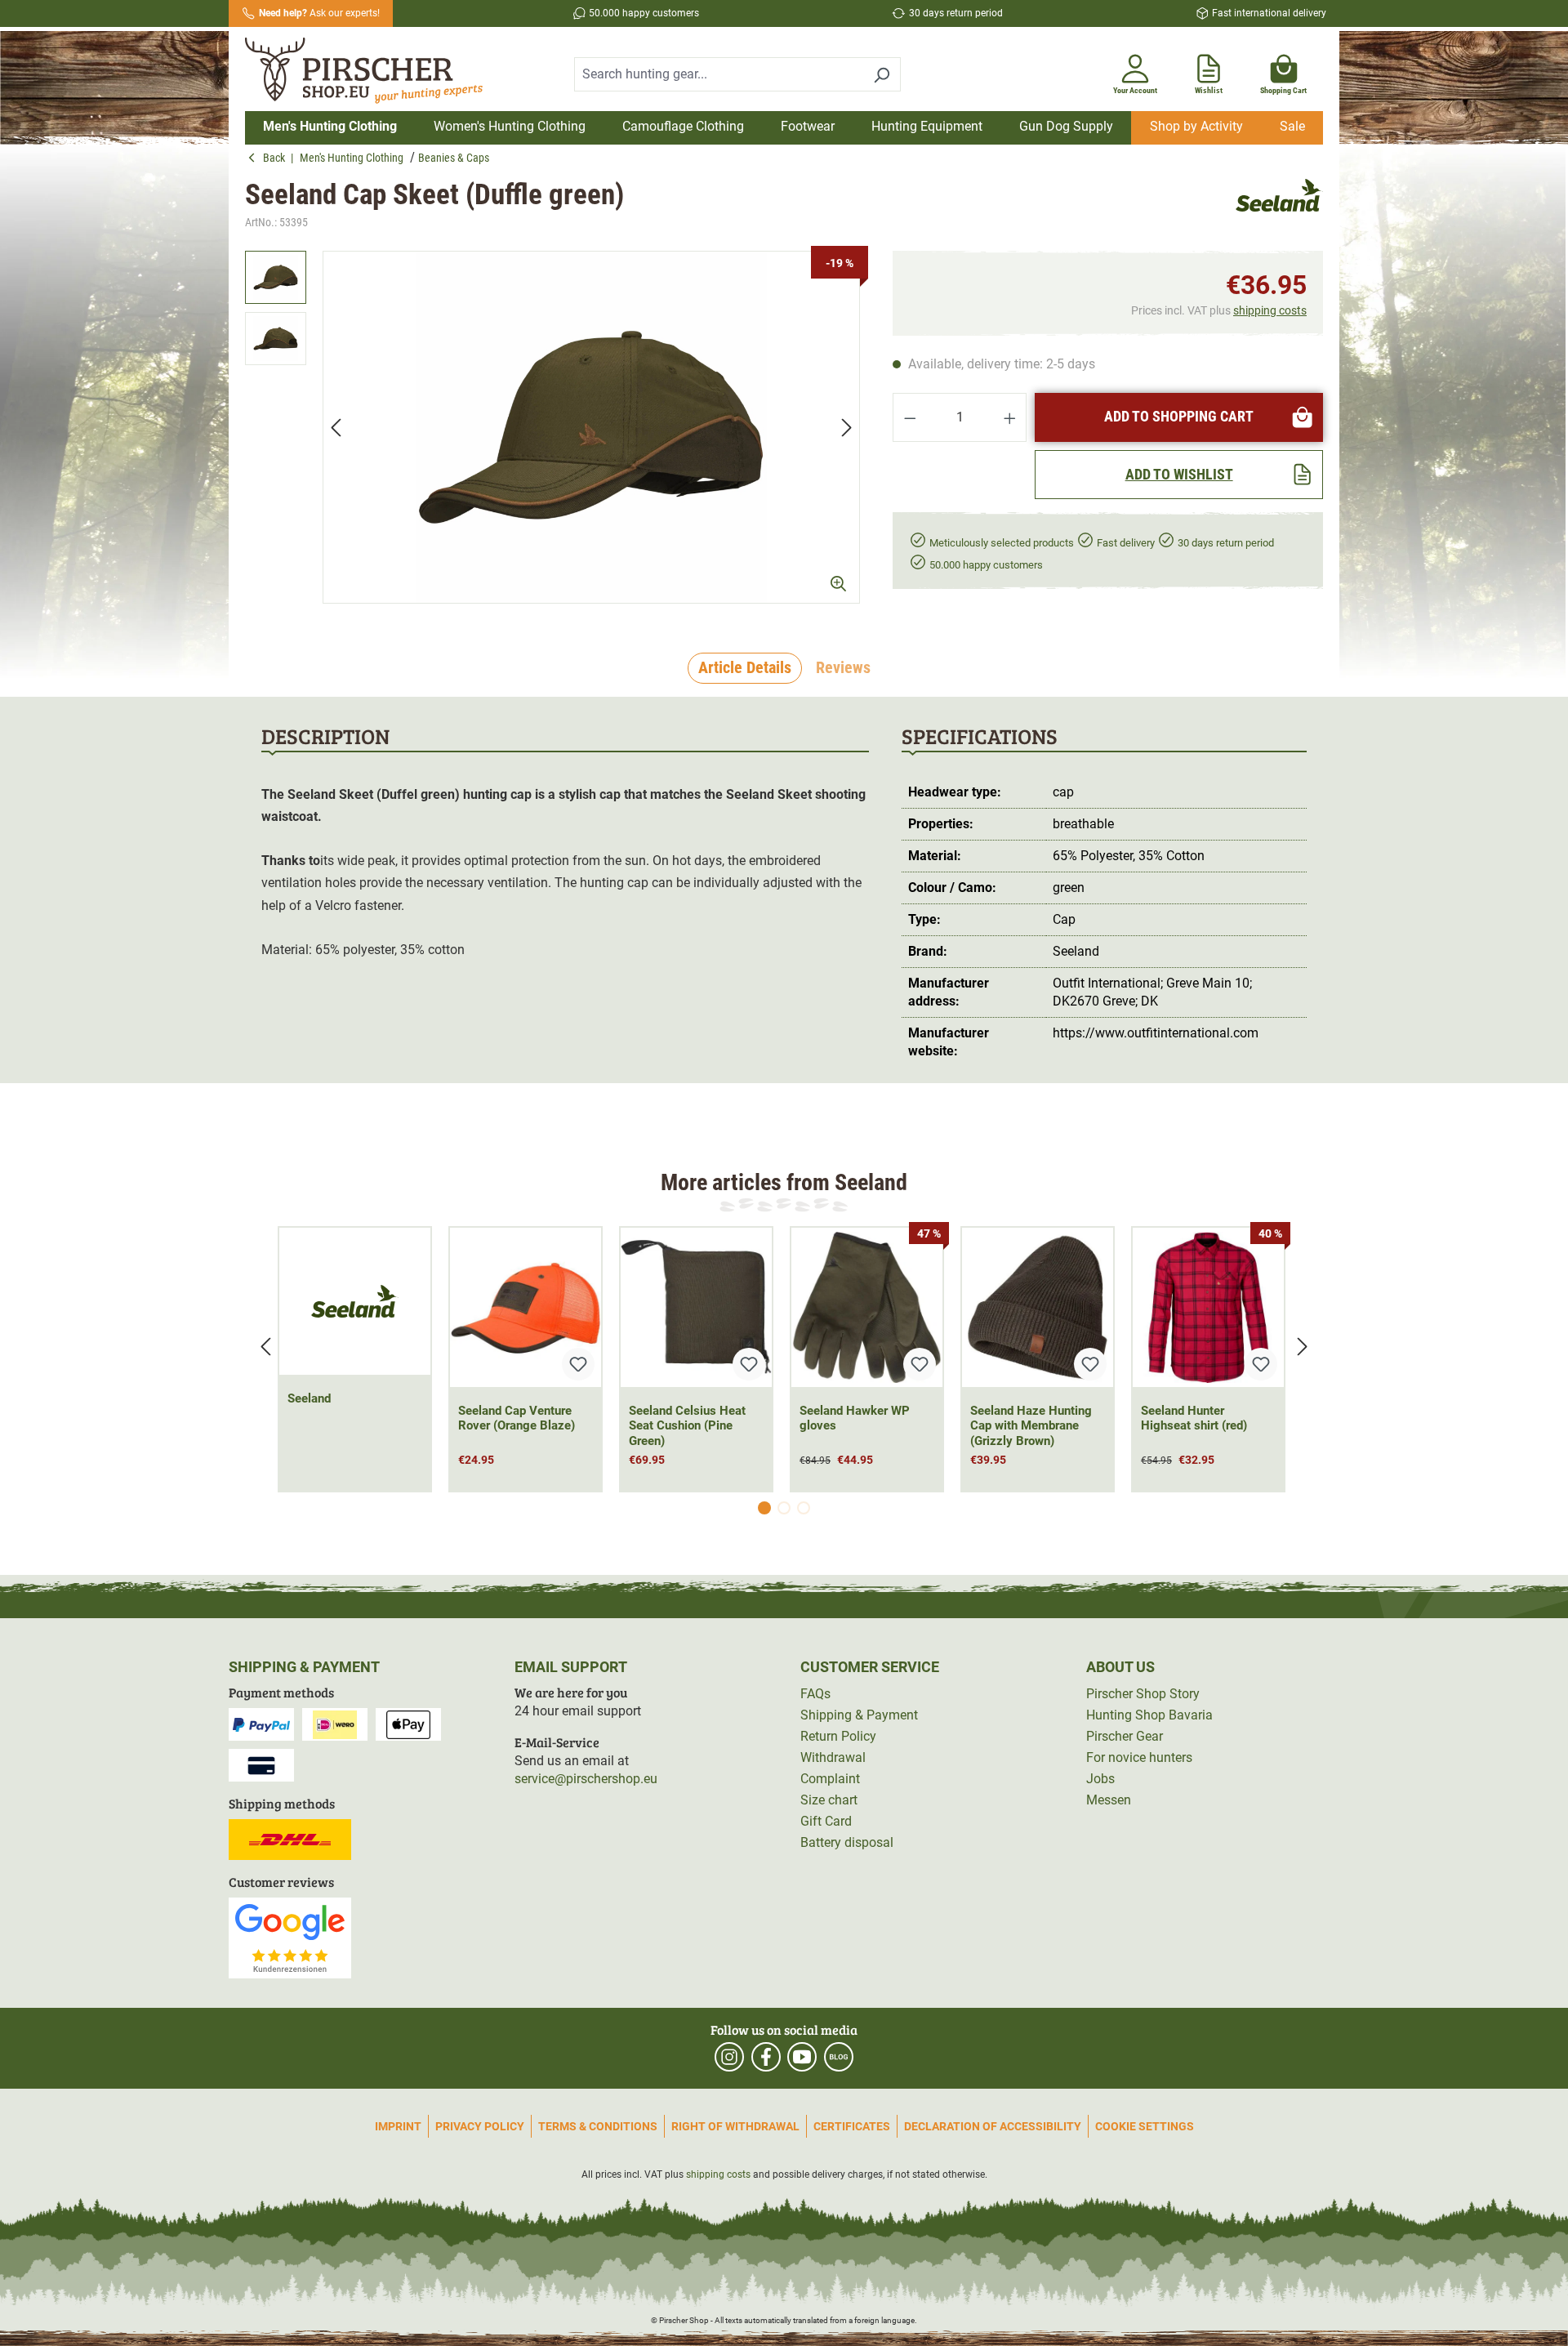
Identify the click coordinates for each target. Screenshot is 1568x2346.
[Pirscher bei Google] (290, 1937)
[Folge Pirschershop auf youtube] (802, 2057)
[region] (552, 427)
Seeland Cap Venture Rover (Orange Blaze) (517, 1418)
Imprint (398, 2126)
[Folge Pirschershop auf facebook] (766, 2057)
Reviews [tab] (843, 667)
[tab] (745, 668)
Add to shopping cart (1179, 416)
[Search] (882, 74)
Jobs (1100, 1779)
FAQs (815, 1694)
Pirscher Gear (1125, 1736)
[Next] (847, 428)
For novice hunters (1139, 1757)
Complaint (830, 1779)
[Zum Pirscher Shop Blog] (839, 2057)
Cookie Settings (1145, 2126)
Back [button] (277, 158)
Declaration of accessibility (993, 2126)
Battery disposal (847, 1842)
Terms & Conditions (598, 2126)
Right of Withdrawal (735, 2126)
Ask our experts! (319, 13)
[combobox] (719, 74)
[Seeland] (1279, 205)
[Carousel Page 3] (804, 1508)
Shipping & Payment (859, 1715)
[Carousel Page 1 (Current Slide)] (764, 1508)
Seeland (309, 1398)
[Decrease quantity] (910, 417)
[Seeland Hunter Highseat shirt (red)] (1208, 1307)
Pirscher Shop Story (1143, 1694)
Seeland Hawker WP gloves (855, 1418)
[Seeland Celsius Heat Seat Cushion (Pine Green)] (696, 1307)
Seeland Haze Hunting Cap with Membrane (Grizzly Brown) (1031, 1426)
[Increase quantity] (1010, 417)
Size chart (829, 1800)
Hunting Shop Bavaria (1149, 1715)
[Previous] (336, 428)
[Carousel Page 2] (784, 1508)
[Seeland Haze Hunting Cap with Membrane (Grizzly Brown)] (1038, 1307)
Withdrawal (833, 1757)
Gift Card (826, 1821)
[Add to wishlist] (578, 1364)
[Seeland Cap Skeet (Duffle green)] (591, 427)
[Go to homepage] (374, 71)
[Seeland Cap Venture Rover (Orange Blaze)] (526, 1307)
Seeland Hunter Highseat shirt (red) (1194, 1418)
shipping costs (1270, 310)
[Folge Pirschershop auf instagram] (729, 2057)
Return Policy (838, 1736)
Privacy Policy (480, 2126)
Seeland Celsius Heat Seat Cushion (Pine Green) (687, 1426)
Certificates (852, 2126)
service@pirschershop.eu (586, 1779)
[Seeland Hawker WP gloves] (867, 1307)
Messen (1109, 1800)
